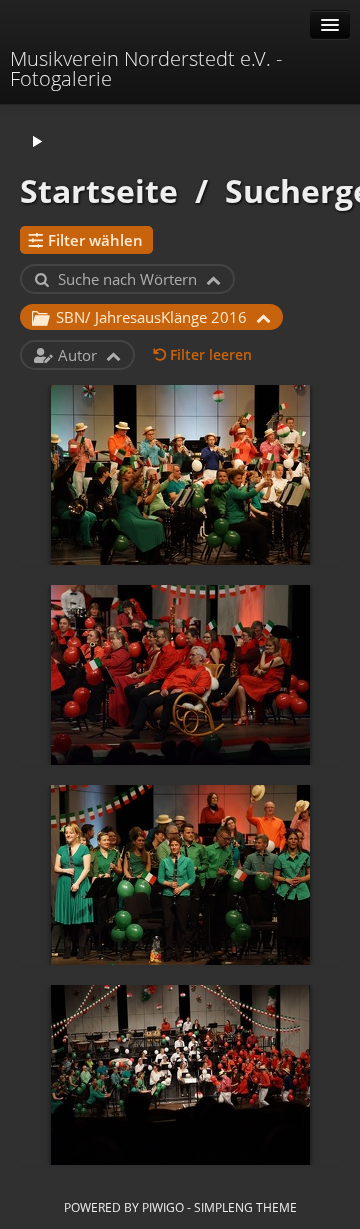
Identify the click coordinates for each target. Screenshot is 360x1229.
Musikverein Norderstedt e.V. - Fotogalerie (146, 68)
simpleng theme (245, 1207)
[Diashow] (37, 142)
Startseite (99, 190)
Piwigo (163, 1207)
